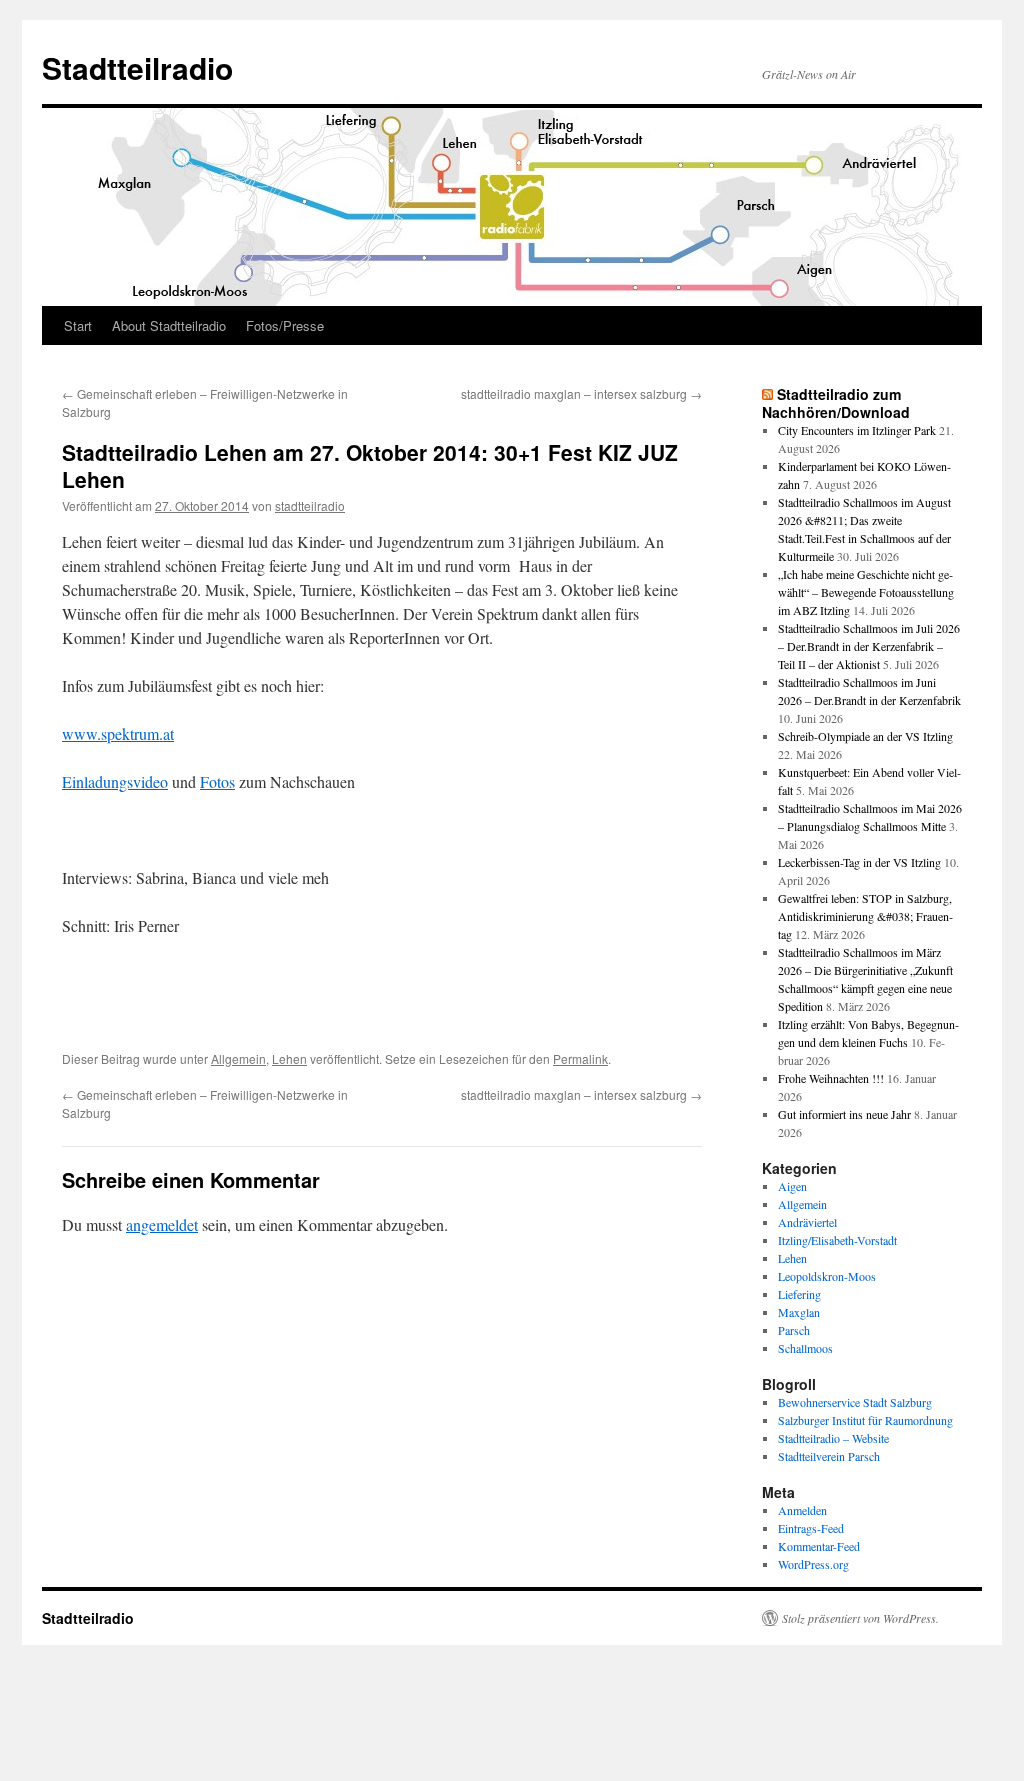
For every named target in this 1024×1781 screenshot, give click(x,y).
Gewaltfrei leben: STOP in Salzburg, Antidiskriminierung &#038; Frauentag (865, 916)
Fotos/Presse (285, 325)
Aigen (792, 1186)
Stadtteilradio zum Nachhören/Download (836, 403)
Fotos (217, 781)
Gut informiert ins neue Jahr (844, 1114)
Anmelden (802, 1510)
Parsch (794, 1330)
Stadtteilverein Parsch (829, 1456)
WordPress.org (813, 1564)
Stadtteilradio (137, 67)
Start (78, 325)
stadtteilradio (310, 505)
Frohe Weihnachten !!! (831, 1078)
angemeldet (162, 1224)
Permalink (580, 1058)
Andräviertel (807, 1222)
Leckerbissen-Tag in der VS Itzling (859, 862)
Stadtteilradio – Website (833, 1438)
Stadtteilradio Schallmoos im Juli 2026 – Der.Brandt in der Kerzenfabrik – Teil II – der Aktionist (869, 646)
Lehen (289, 1058)
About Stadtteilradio (169, 325)
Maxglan (799, 1312)
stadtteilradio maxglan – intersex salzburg (581, 393)
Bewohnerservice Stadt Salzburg (855, 1402)
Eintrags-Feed (811, 1528)
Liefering (799, 1294)
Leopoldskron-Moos (827, 1276)
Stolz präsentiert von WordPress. (860, 1618)
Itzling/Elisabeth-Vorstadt (837, 1240)
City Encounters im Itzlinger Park (857, 430)
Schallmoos (805, 1348)
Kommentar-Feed (819, 1546)
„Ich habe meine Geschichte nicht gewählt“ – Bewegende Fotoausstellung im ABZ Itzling (866, 592)
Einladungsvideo (115, 781)
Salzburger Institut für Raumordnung (865, 1420)
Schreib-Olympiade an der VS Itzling (865, 736)
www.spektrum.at (118, 733)
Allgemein (238, 1058)
